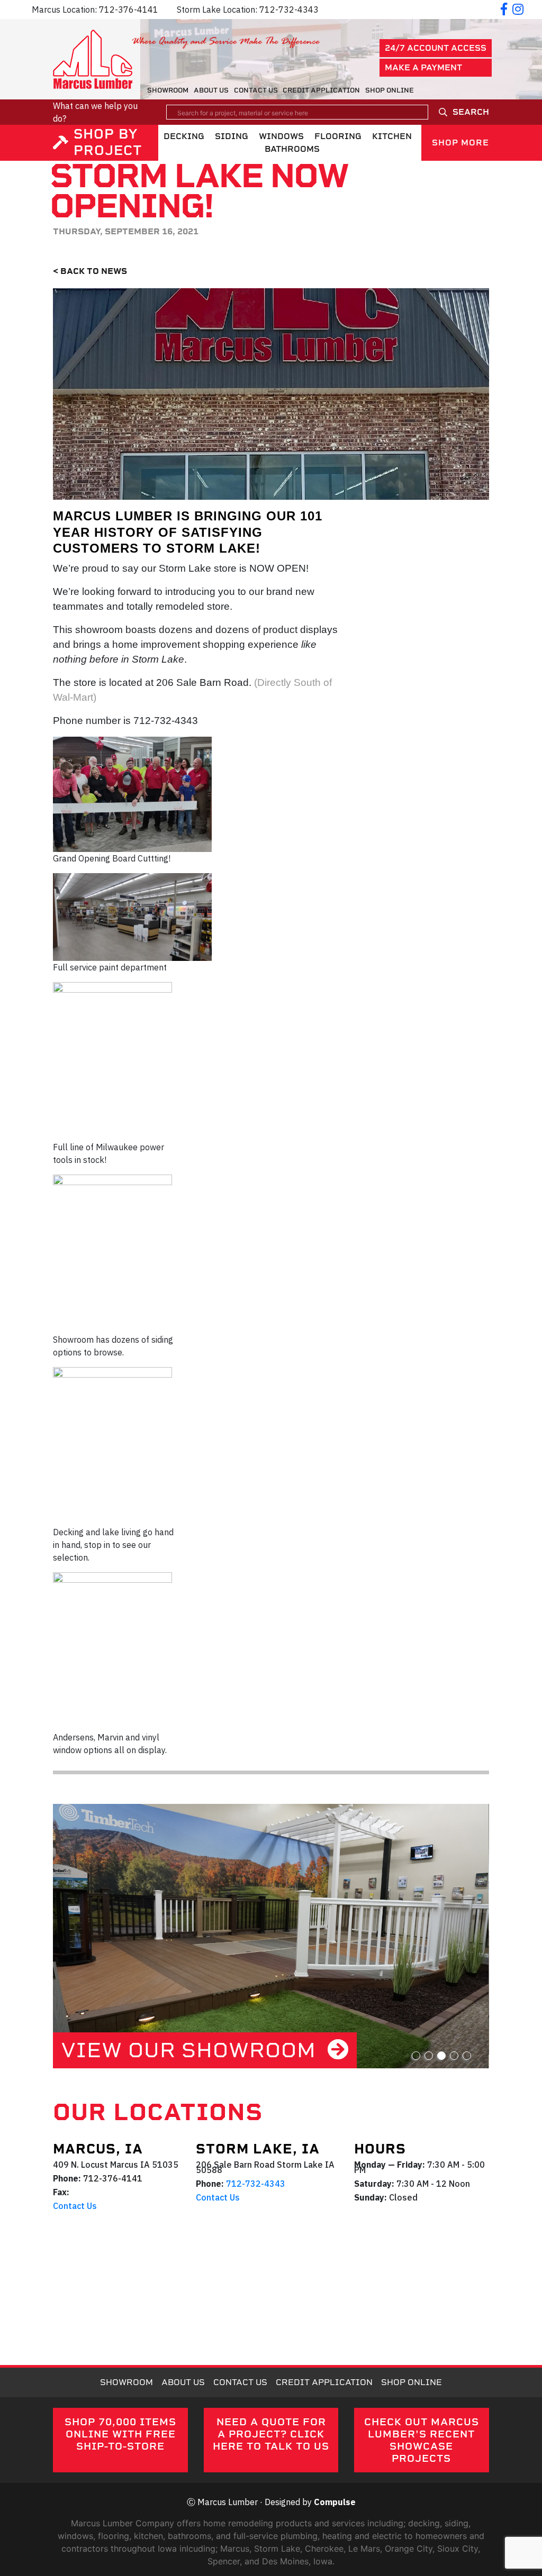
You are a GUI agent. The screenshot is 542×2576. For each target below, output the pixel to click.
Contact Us (256, 90)
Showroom (168, 90)
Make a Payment (423, 67)
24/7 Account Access (436, 48)
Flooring (338, 136)
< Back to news (90, 271)
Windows (281, 136)
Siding (232, 136)
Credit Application (321, 90)
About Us (211, 90)
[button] (416, 2056)
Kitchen (392, 136)
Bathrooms (292, 149)
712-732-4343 (289, 10)
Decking (184, 136)
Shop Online (390, 90)
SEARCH (471, 112)
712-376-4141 (129, 10)
